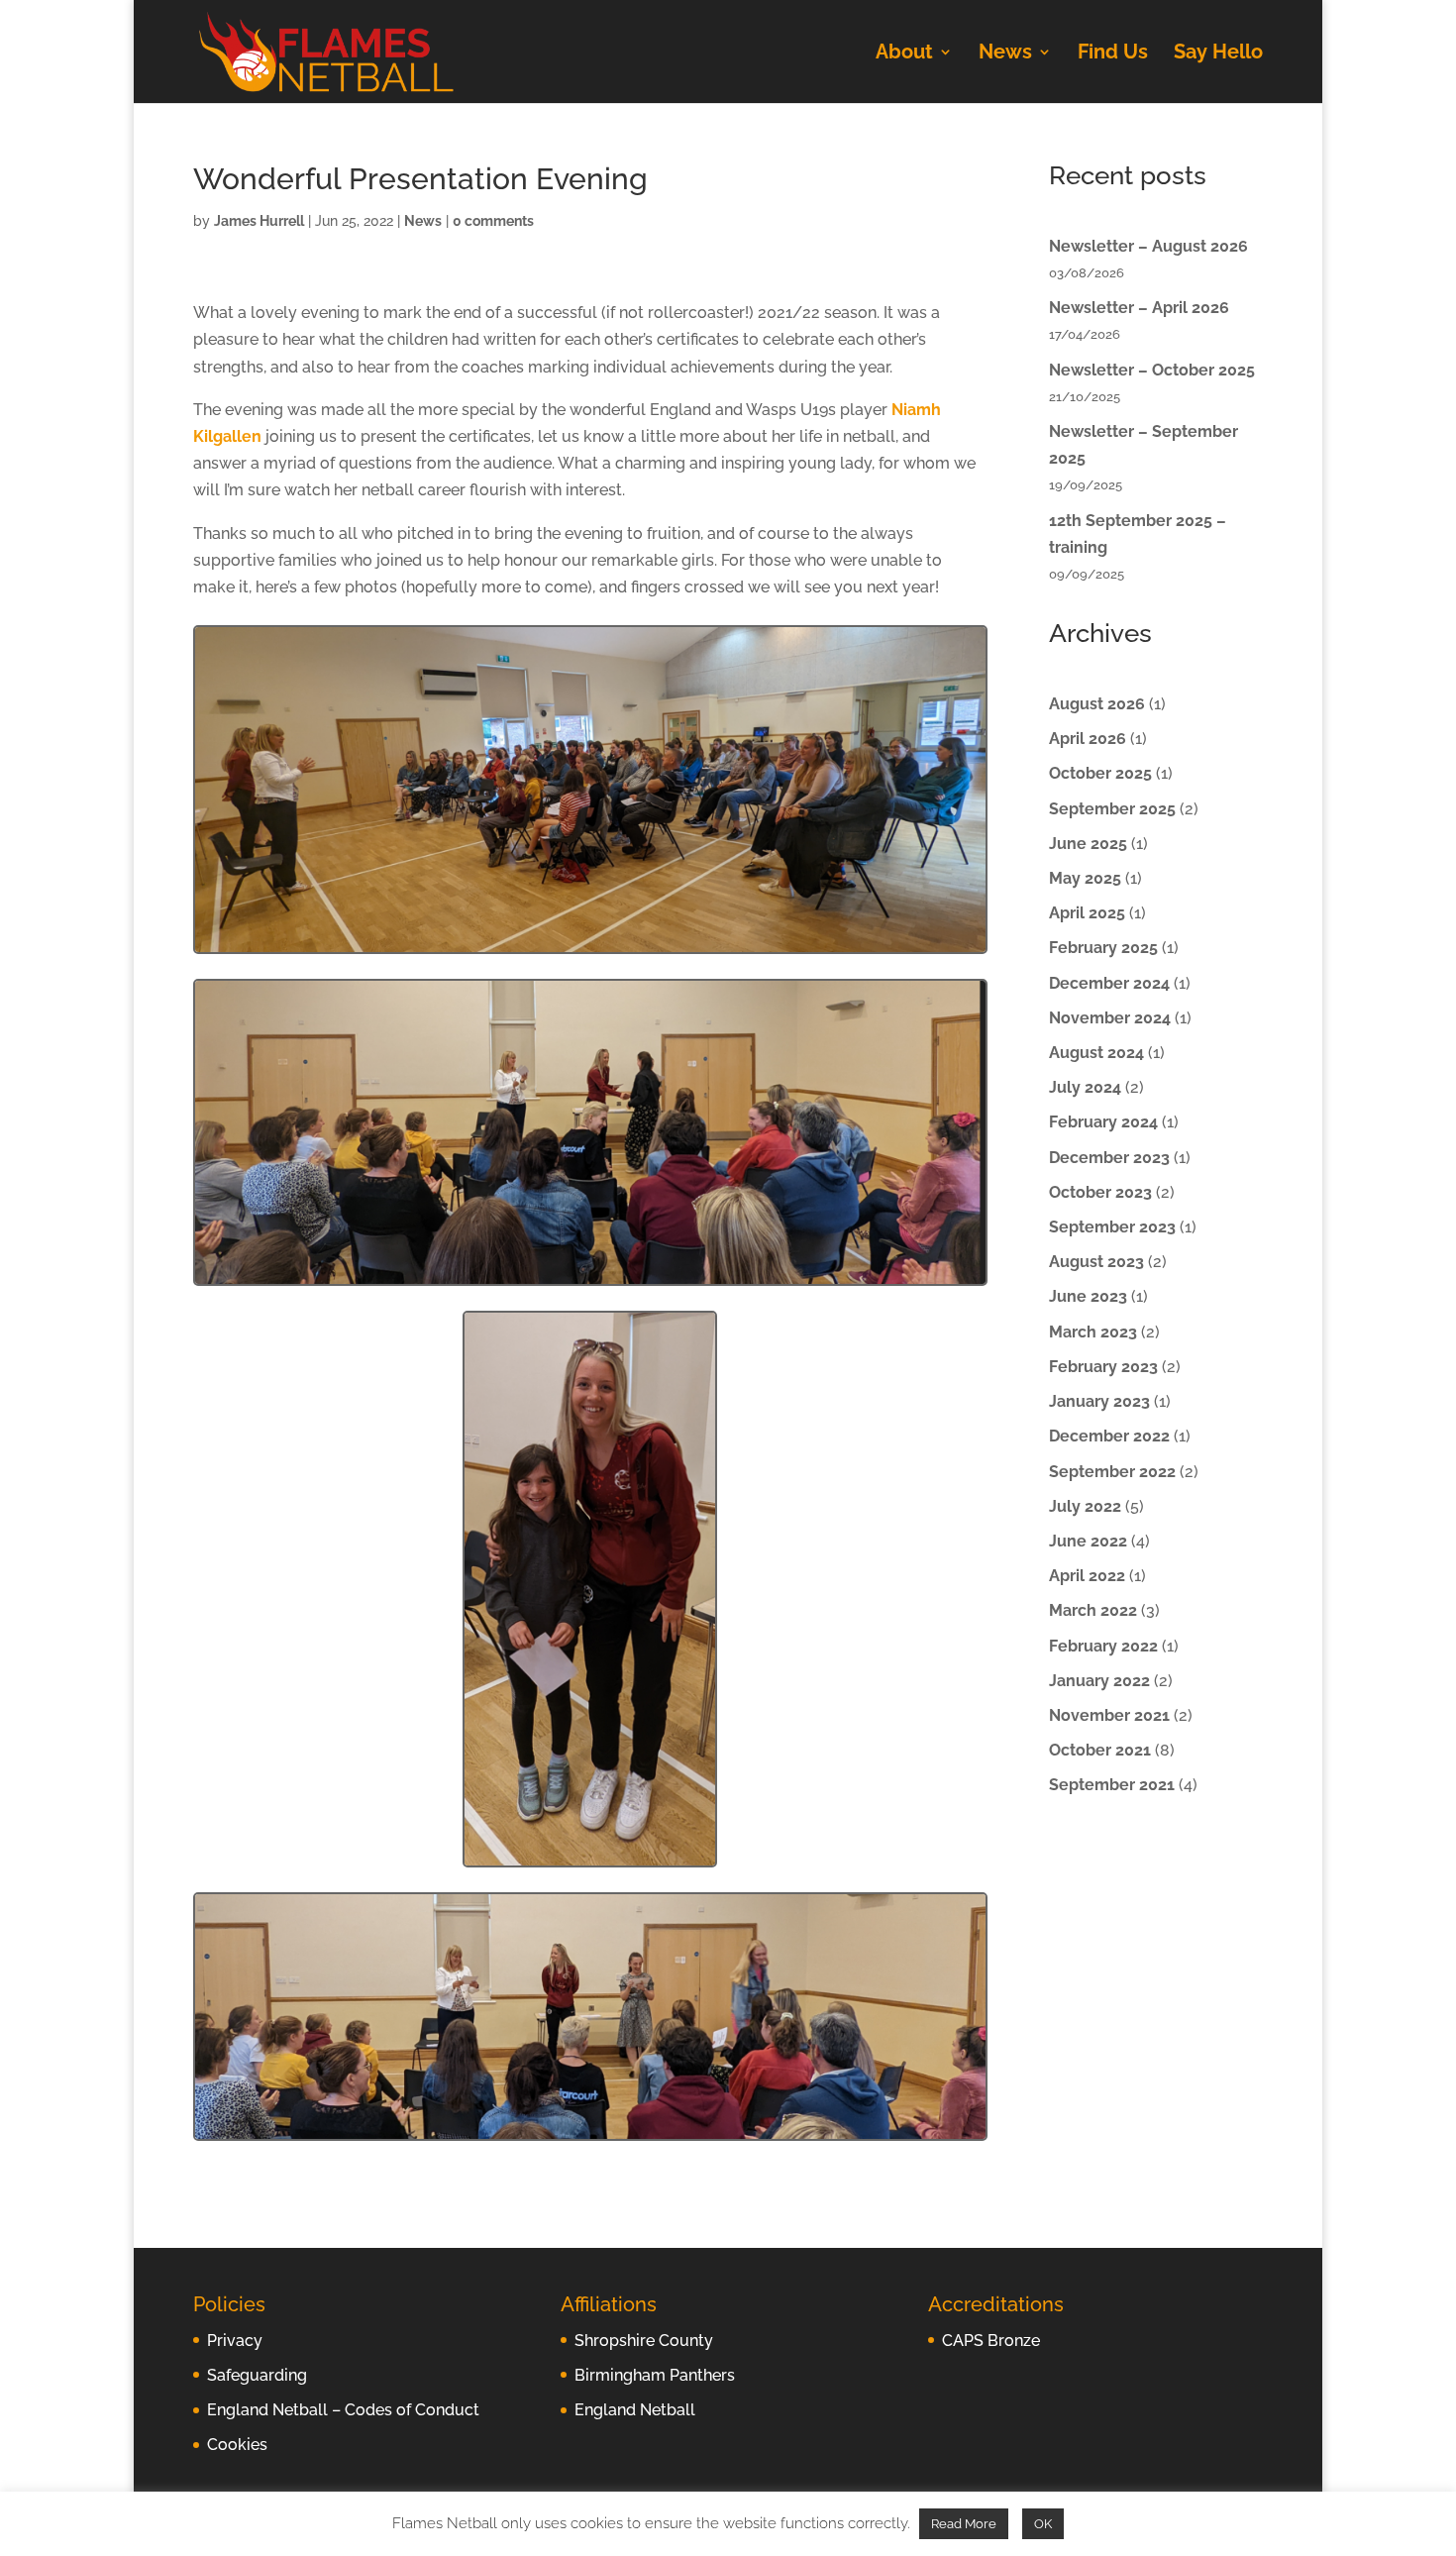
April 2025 (1087, 913)
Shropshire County (644, 2341)
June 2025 (1088, 844)
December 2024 (1109, 983)
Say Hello (1218, 54)
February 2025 (1103, 948)
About (904, 54)
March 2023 (1093, 1332)
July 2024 (1085, 1087)
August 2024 (1096, 1053)
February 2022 (1103, 1646)
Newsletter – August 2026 (1148, 246)
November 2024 (1110, 1018)
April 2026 (1088, 739)
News (1005, 54)
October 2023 (1100, 1192)
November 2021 (1109, 1715)
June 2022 (1088, 1541)
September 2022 (1112, 1472)
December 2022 (1109, 1436)
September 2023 (1112, 1227)
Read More (964, 2524)
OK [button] (1043, 2524)
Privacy (235, 2341)
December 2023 (1109, 1158)
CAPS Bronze (991, 2341)
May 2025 (1085, 878)
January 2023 (1099, 1401)
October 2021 (1100, 1750)
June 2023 (1088, 1296)
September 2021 (1112, 1785)
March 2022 (1093, 1610)
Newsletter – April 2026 (1139, 308)
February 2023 (1103, 1367)
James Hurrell (259, 221)
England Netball (635, 2410)
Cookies (237, 2445)
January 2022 (1099, 1681)
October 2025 (1100, 773)
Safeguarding (257, 2375)
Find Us (1113, 54)
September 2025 (1112, 809)
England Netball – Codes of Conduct (343, 2410)
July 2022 (1085, 1506)
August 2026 (1097, 704)
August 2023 (1096, 1262)
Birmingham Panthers (655, 2375)
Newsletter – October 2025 (1152, 370)
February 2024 (1103, 1122)
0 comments (493, 221)
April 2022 (1087, 1576)
